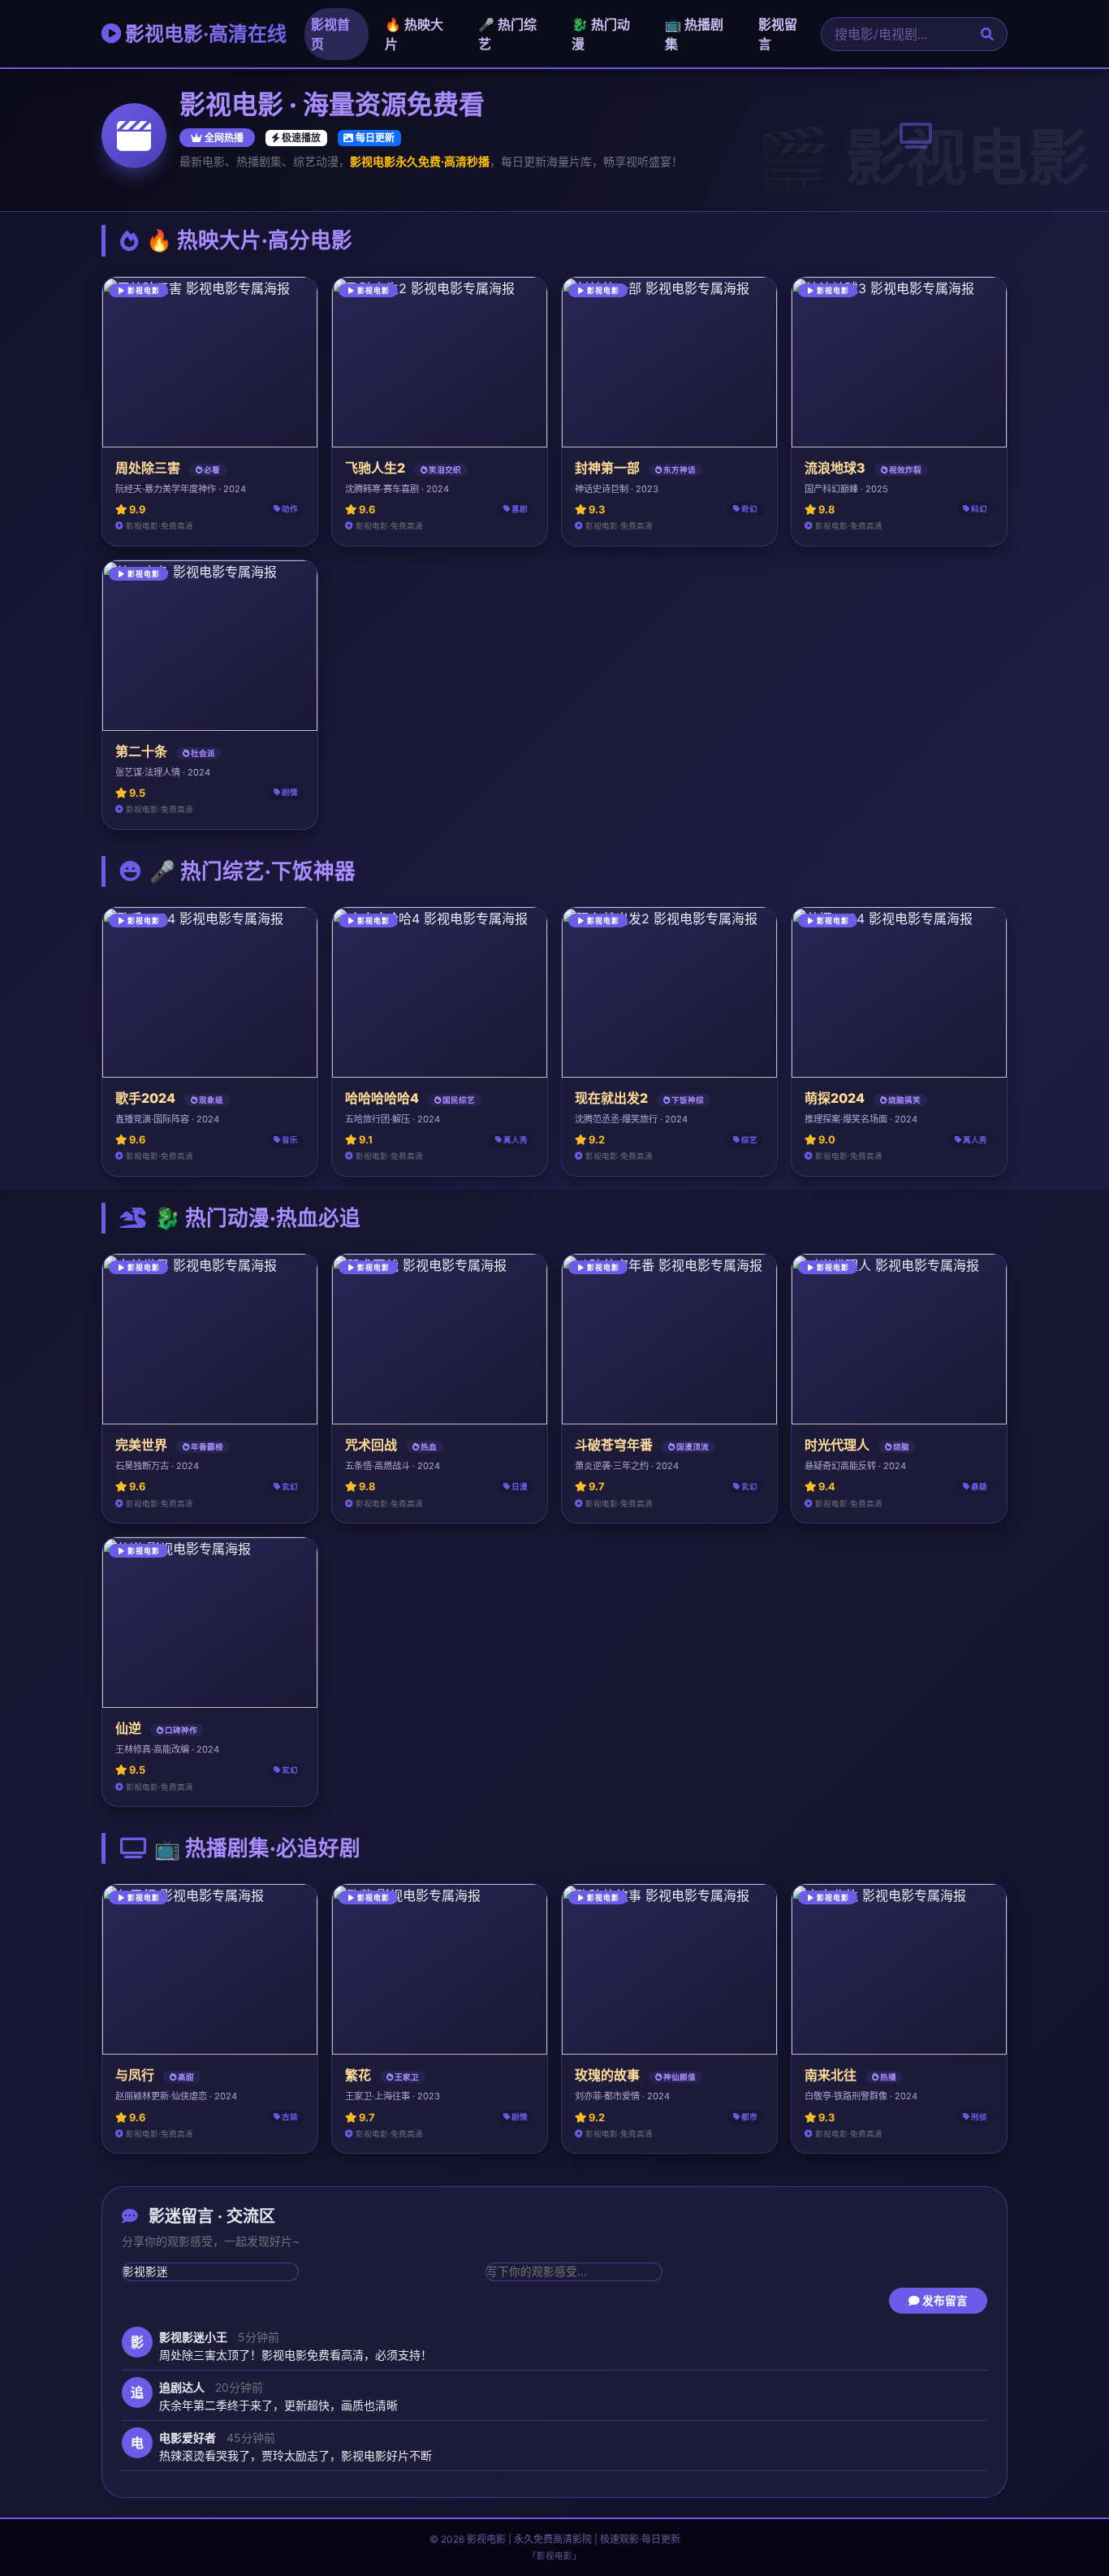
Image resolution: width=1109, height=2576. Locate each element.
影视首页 (330, 34)
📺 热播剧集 (694, 34)
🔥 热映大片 (414, 34)
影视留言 (778, 34)
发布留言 (944, 2301)
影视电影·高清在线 (204, 34)
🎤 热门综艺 (507, 34)
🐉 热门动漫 (601, 34)
